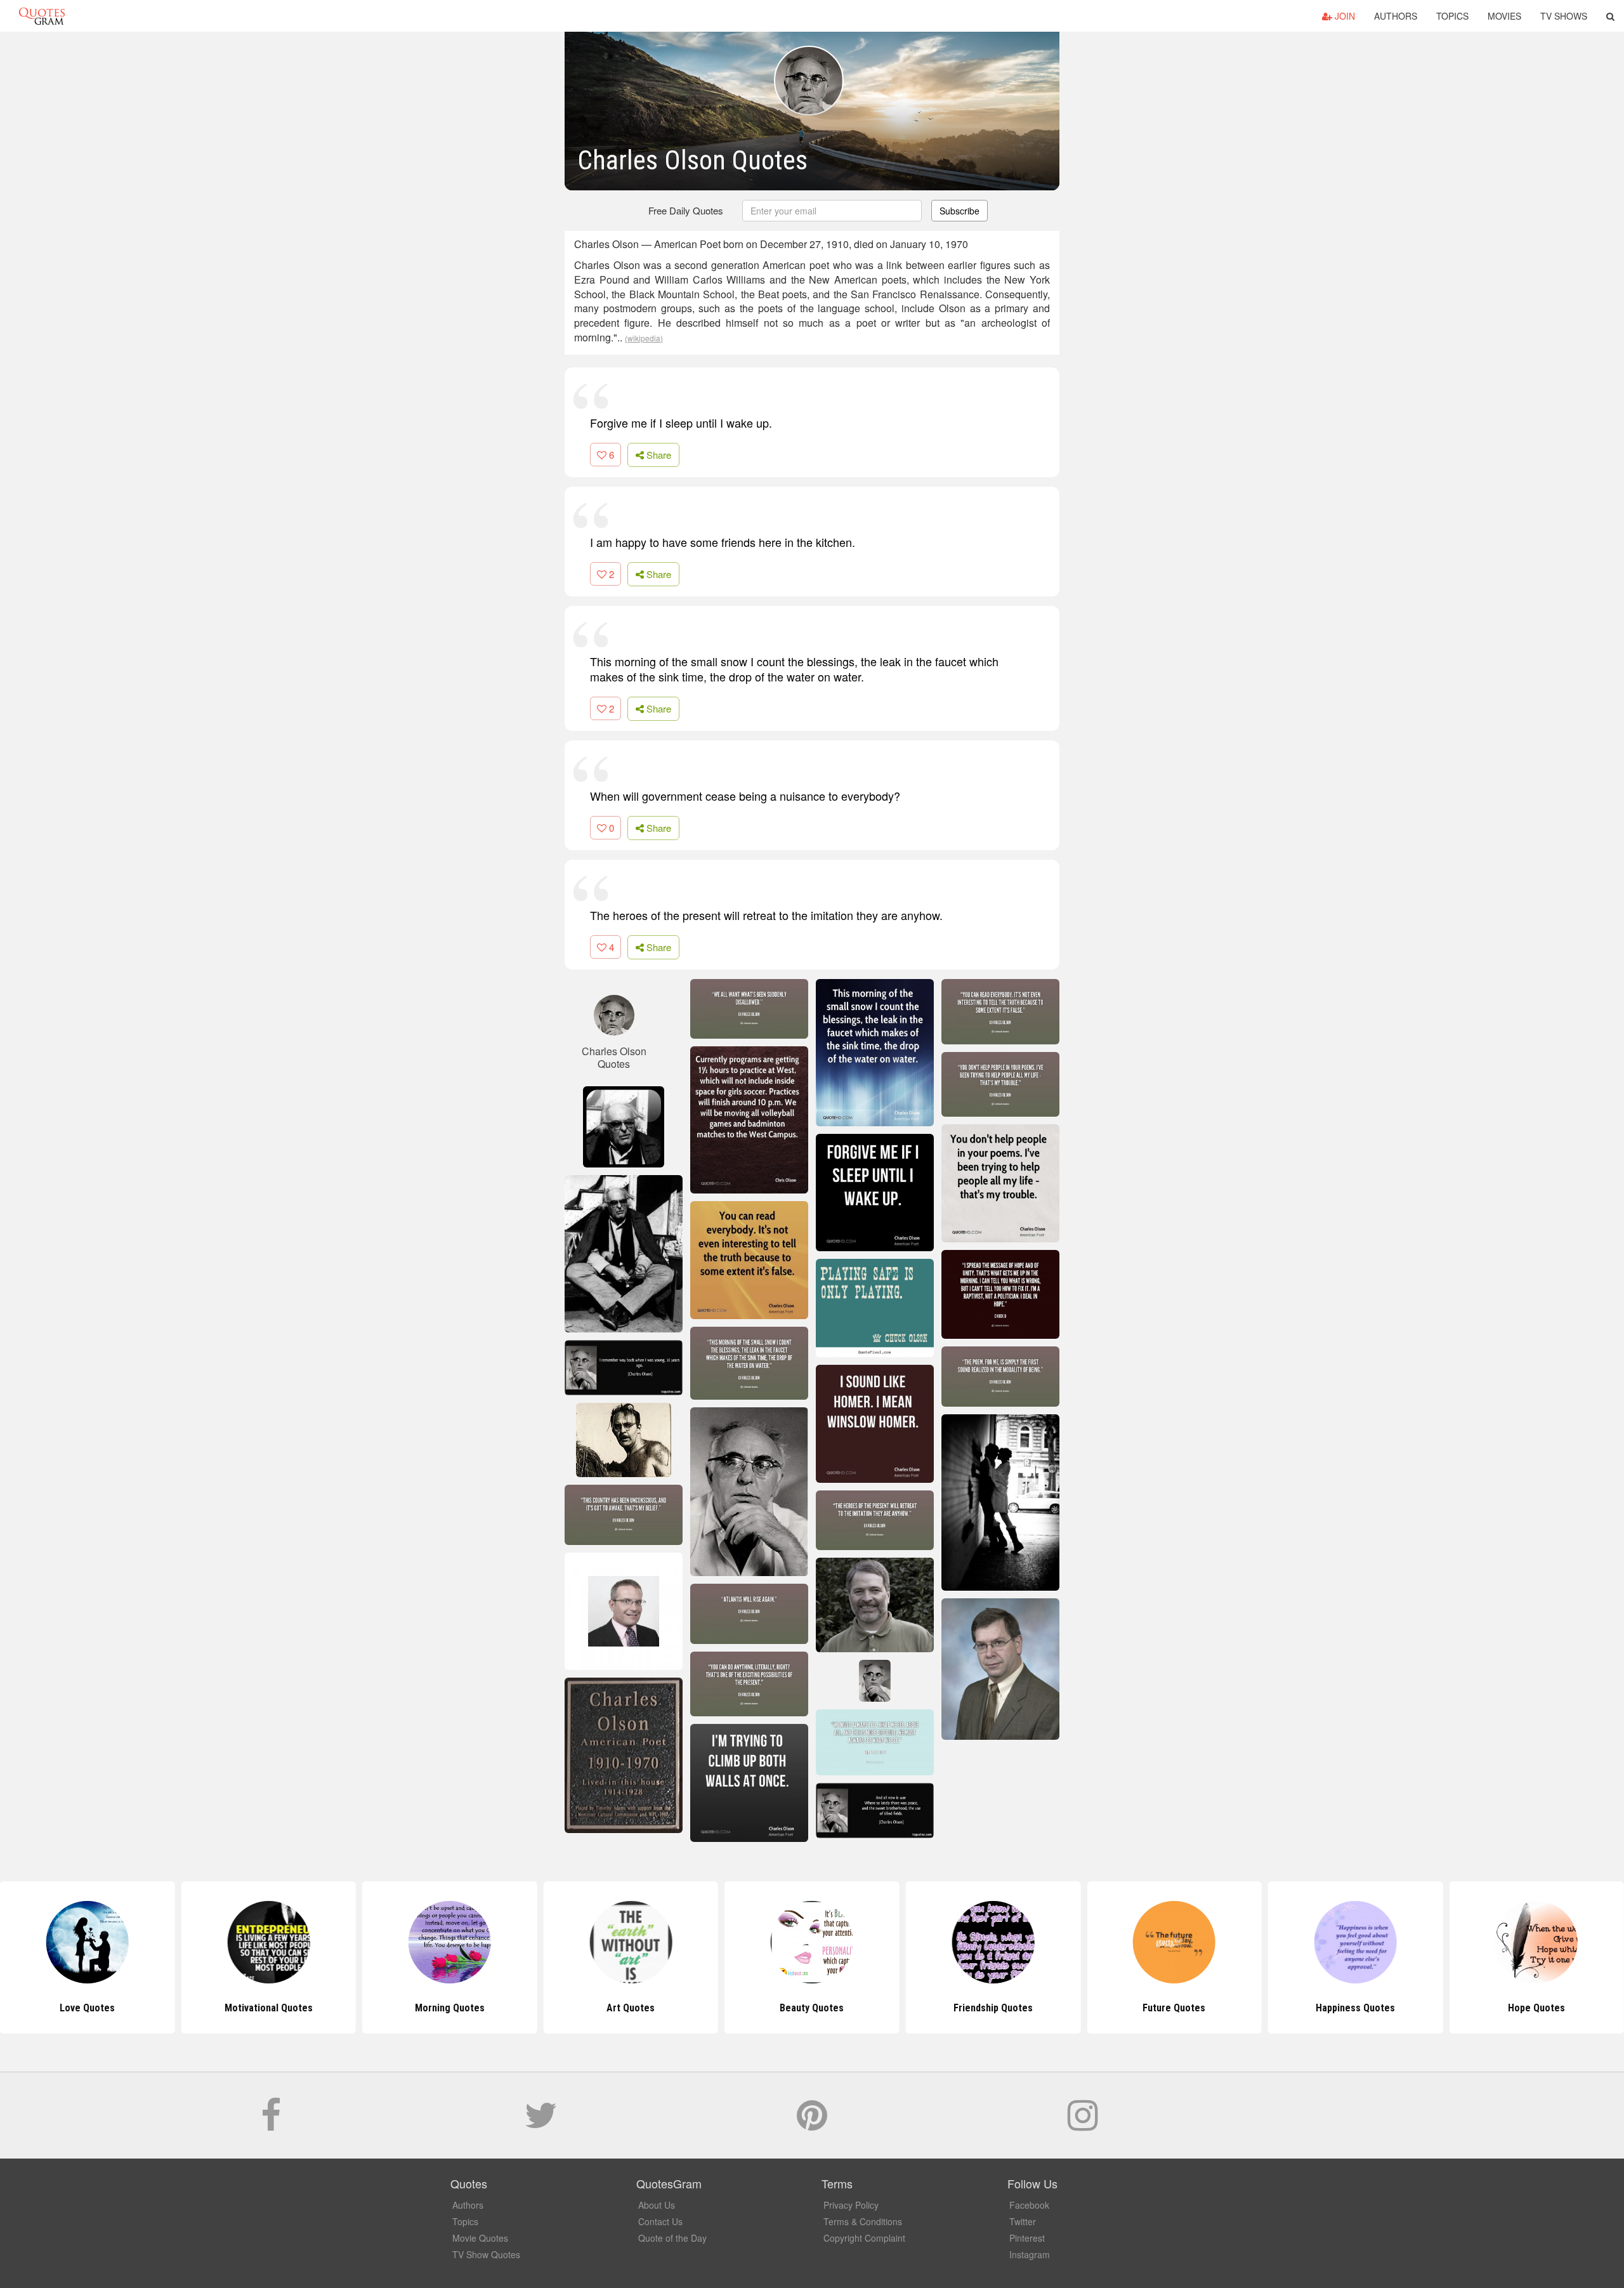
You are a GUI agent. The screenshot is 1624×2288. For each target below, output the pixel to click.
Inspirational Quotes (1537, 2008)
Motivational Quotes (87, 2008)
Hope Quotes (1356, 2008)
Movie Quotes (480, 2238)
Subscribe (959, 211)
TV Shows (1564, 16)
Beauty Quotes (631, 2008)
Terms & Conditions (863, 2221)
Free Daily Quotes (686, 210)
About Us (657, 2205)
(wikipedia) (644, 338)
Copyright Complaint (864, 2238)
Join (1344, 16)
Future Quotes (993, 2008)
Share (658, 455)
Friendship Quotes (812, 2008)
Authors (1396, 16)
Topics (1452, 16)
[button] (1610, 16)
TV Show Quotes (486, 2254)
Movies (1504, 16)
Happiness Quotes (1174, 2008)
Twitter (1023, 2221)
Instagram (1030, 2254)
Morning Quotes (268, 2008)
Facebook (1029, 2205)
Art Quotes (450, 2008)
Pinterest (1027, 2238)
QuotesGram (42, 16)
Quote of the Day (672, 2238)
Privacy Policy (851, 2205)
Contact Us (660, 2221)
